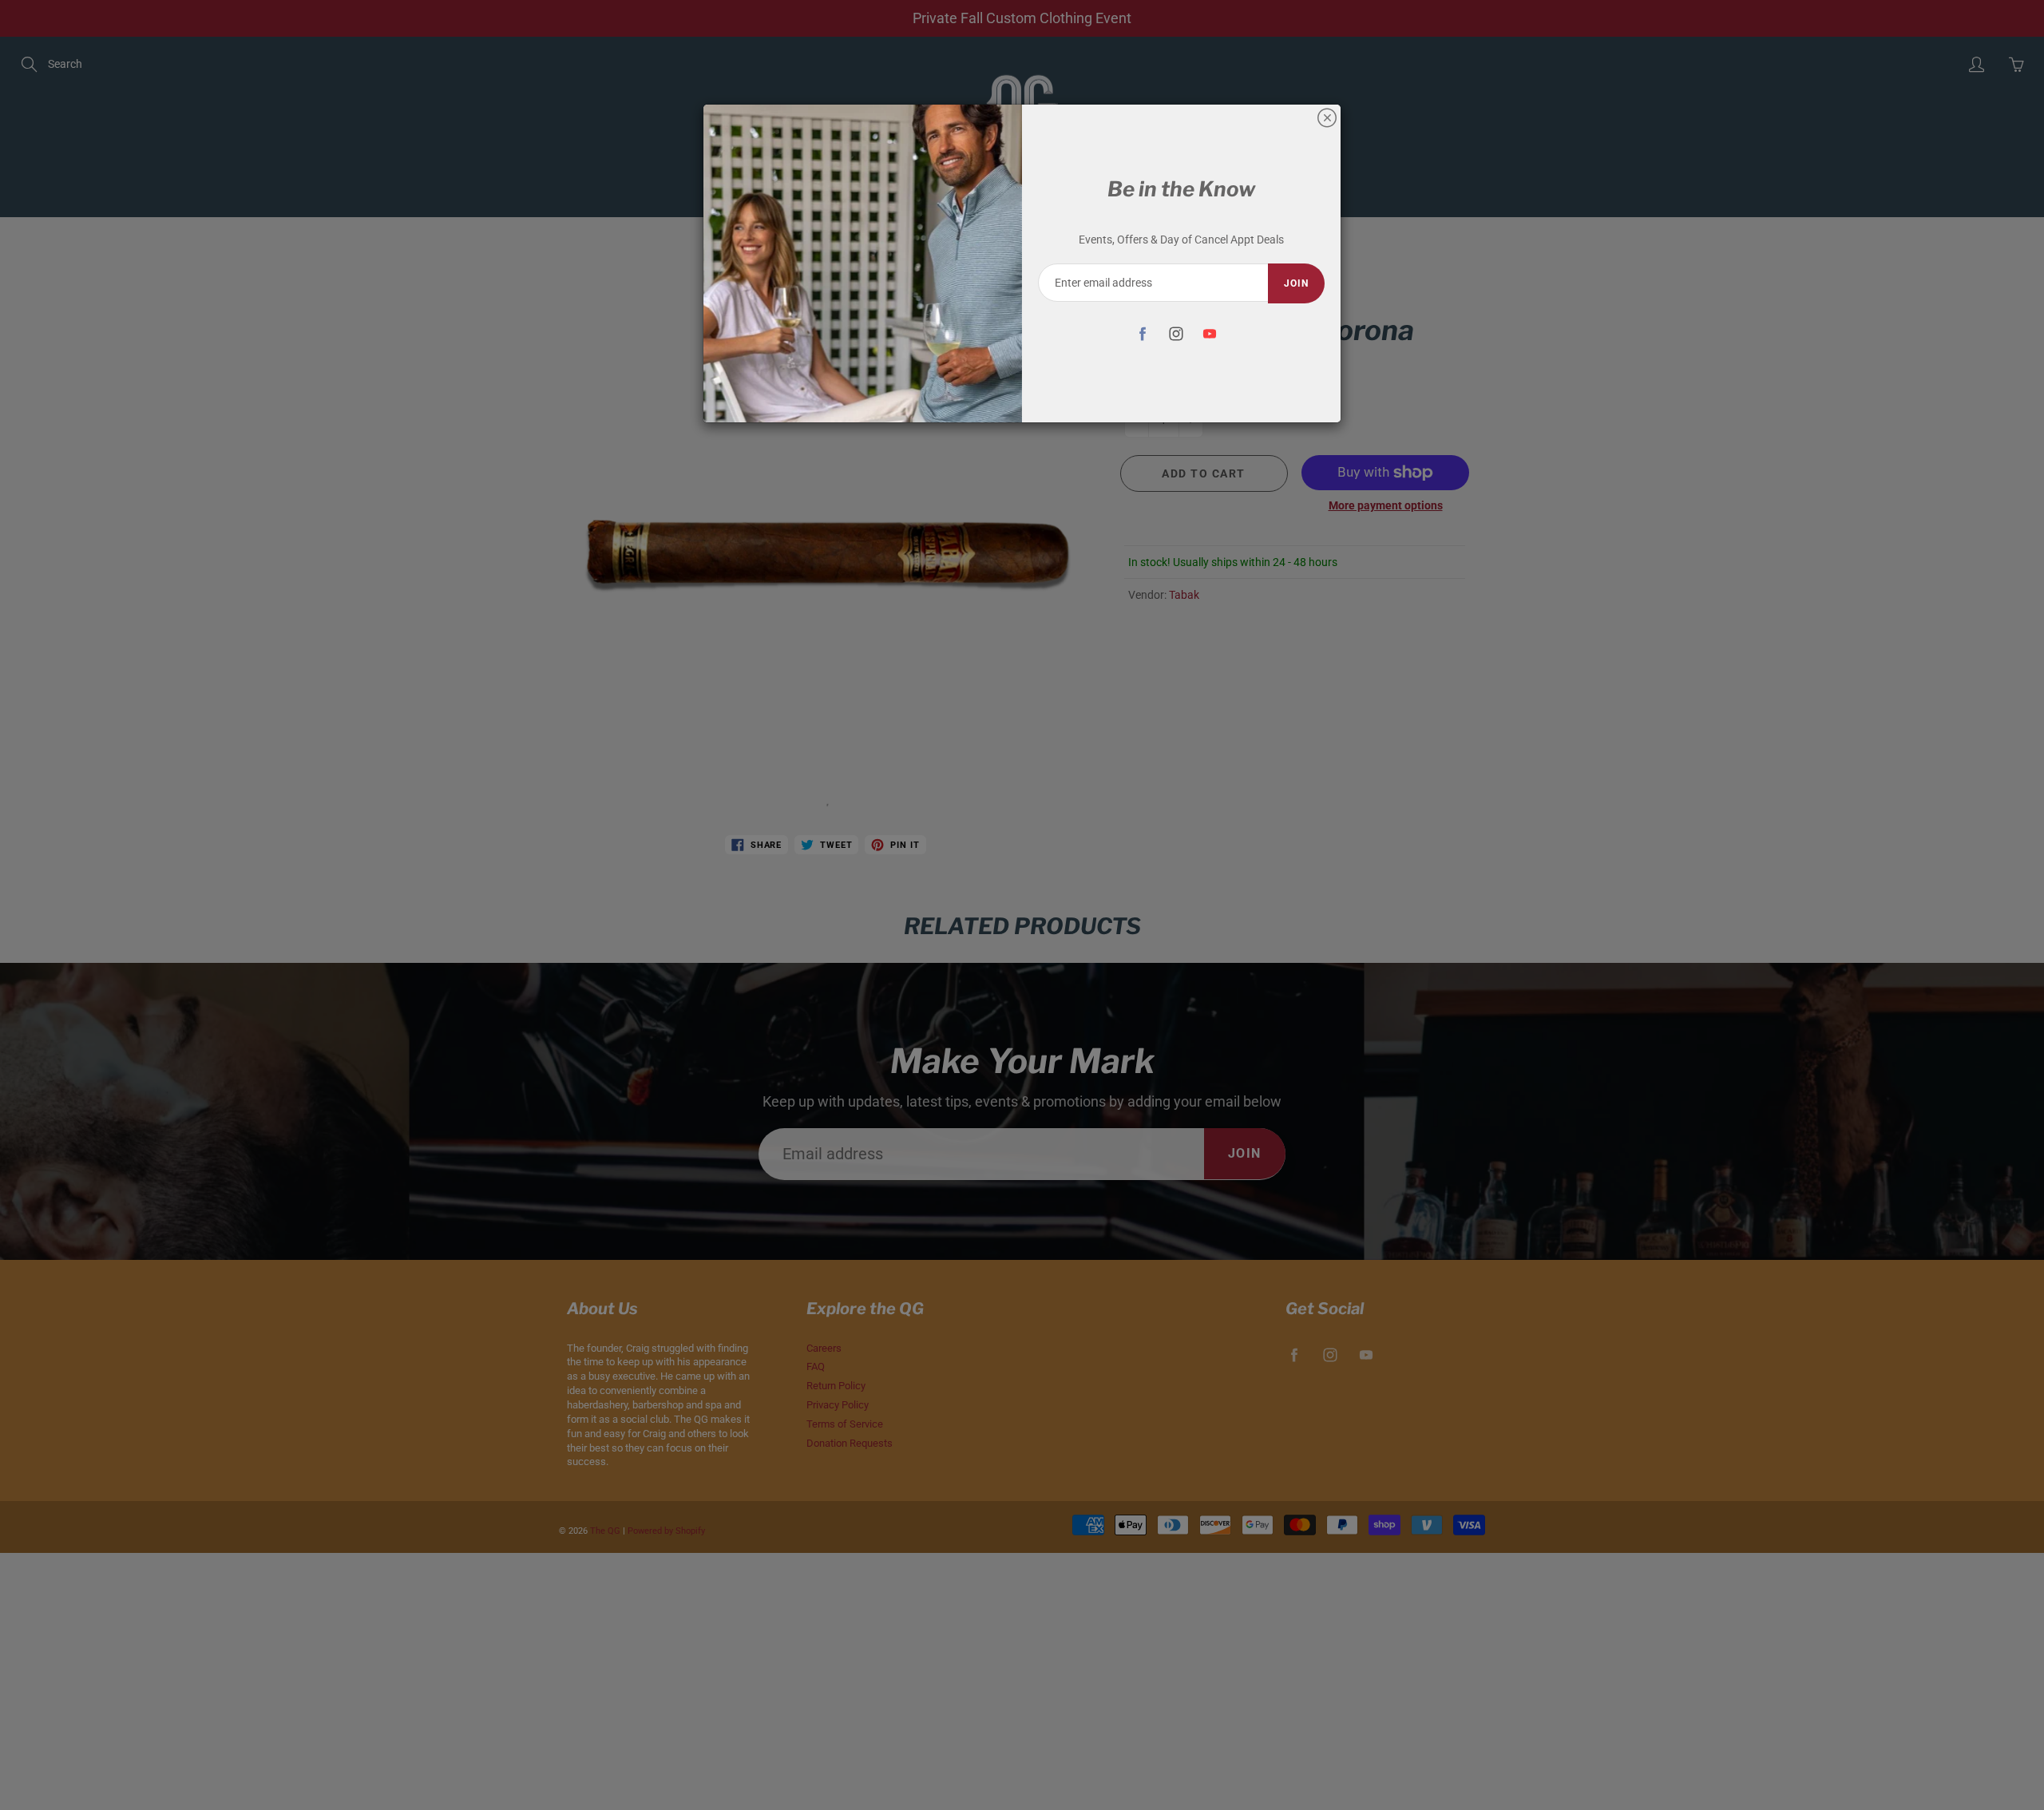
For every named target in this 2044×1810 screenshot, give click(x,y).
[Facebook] (1142, 333)
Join (1296, 283)
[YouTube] (1209, 333)
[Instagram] (1176, 333)
